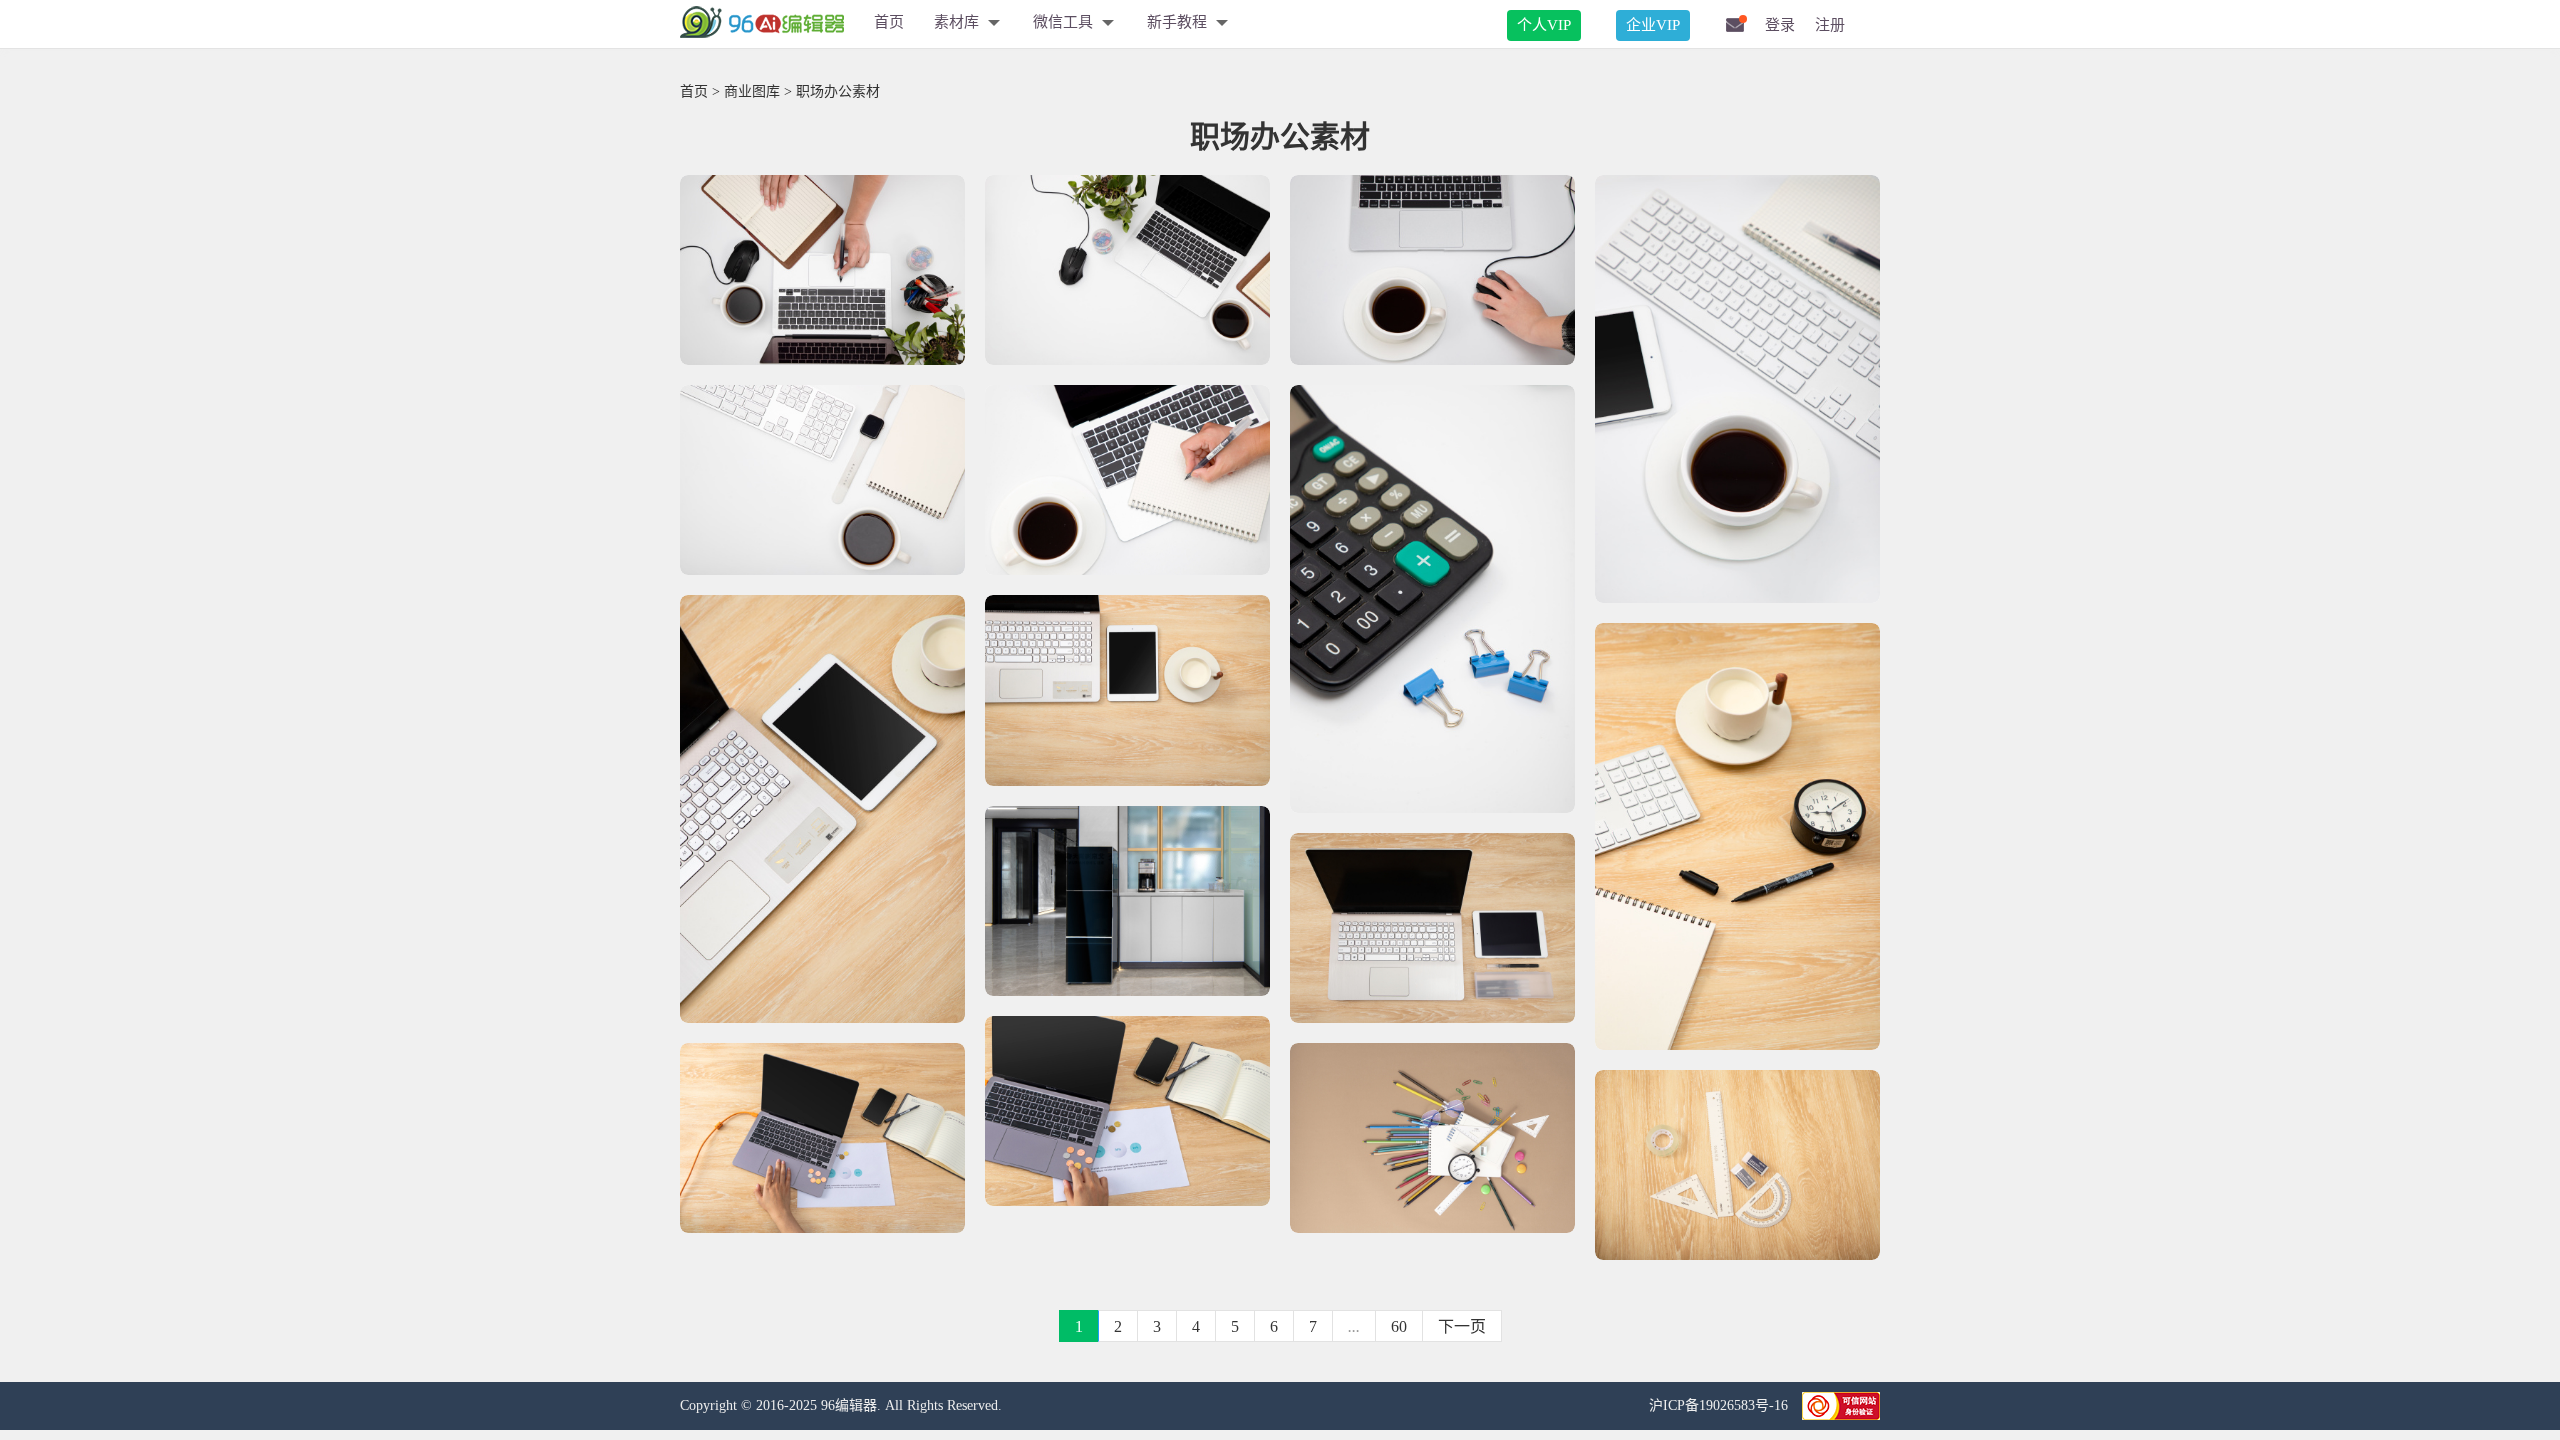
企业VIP (1653, 25)
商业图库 (752, 91)
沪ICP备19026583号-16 (1720, 1405)
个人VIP (1544, 25)
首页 (889, 22)
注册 (1830, 25)
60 (1399, 1326)
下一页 (1462, 1326)
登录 (1780, 25)
